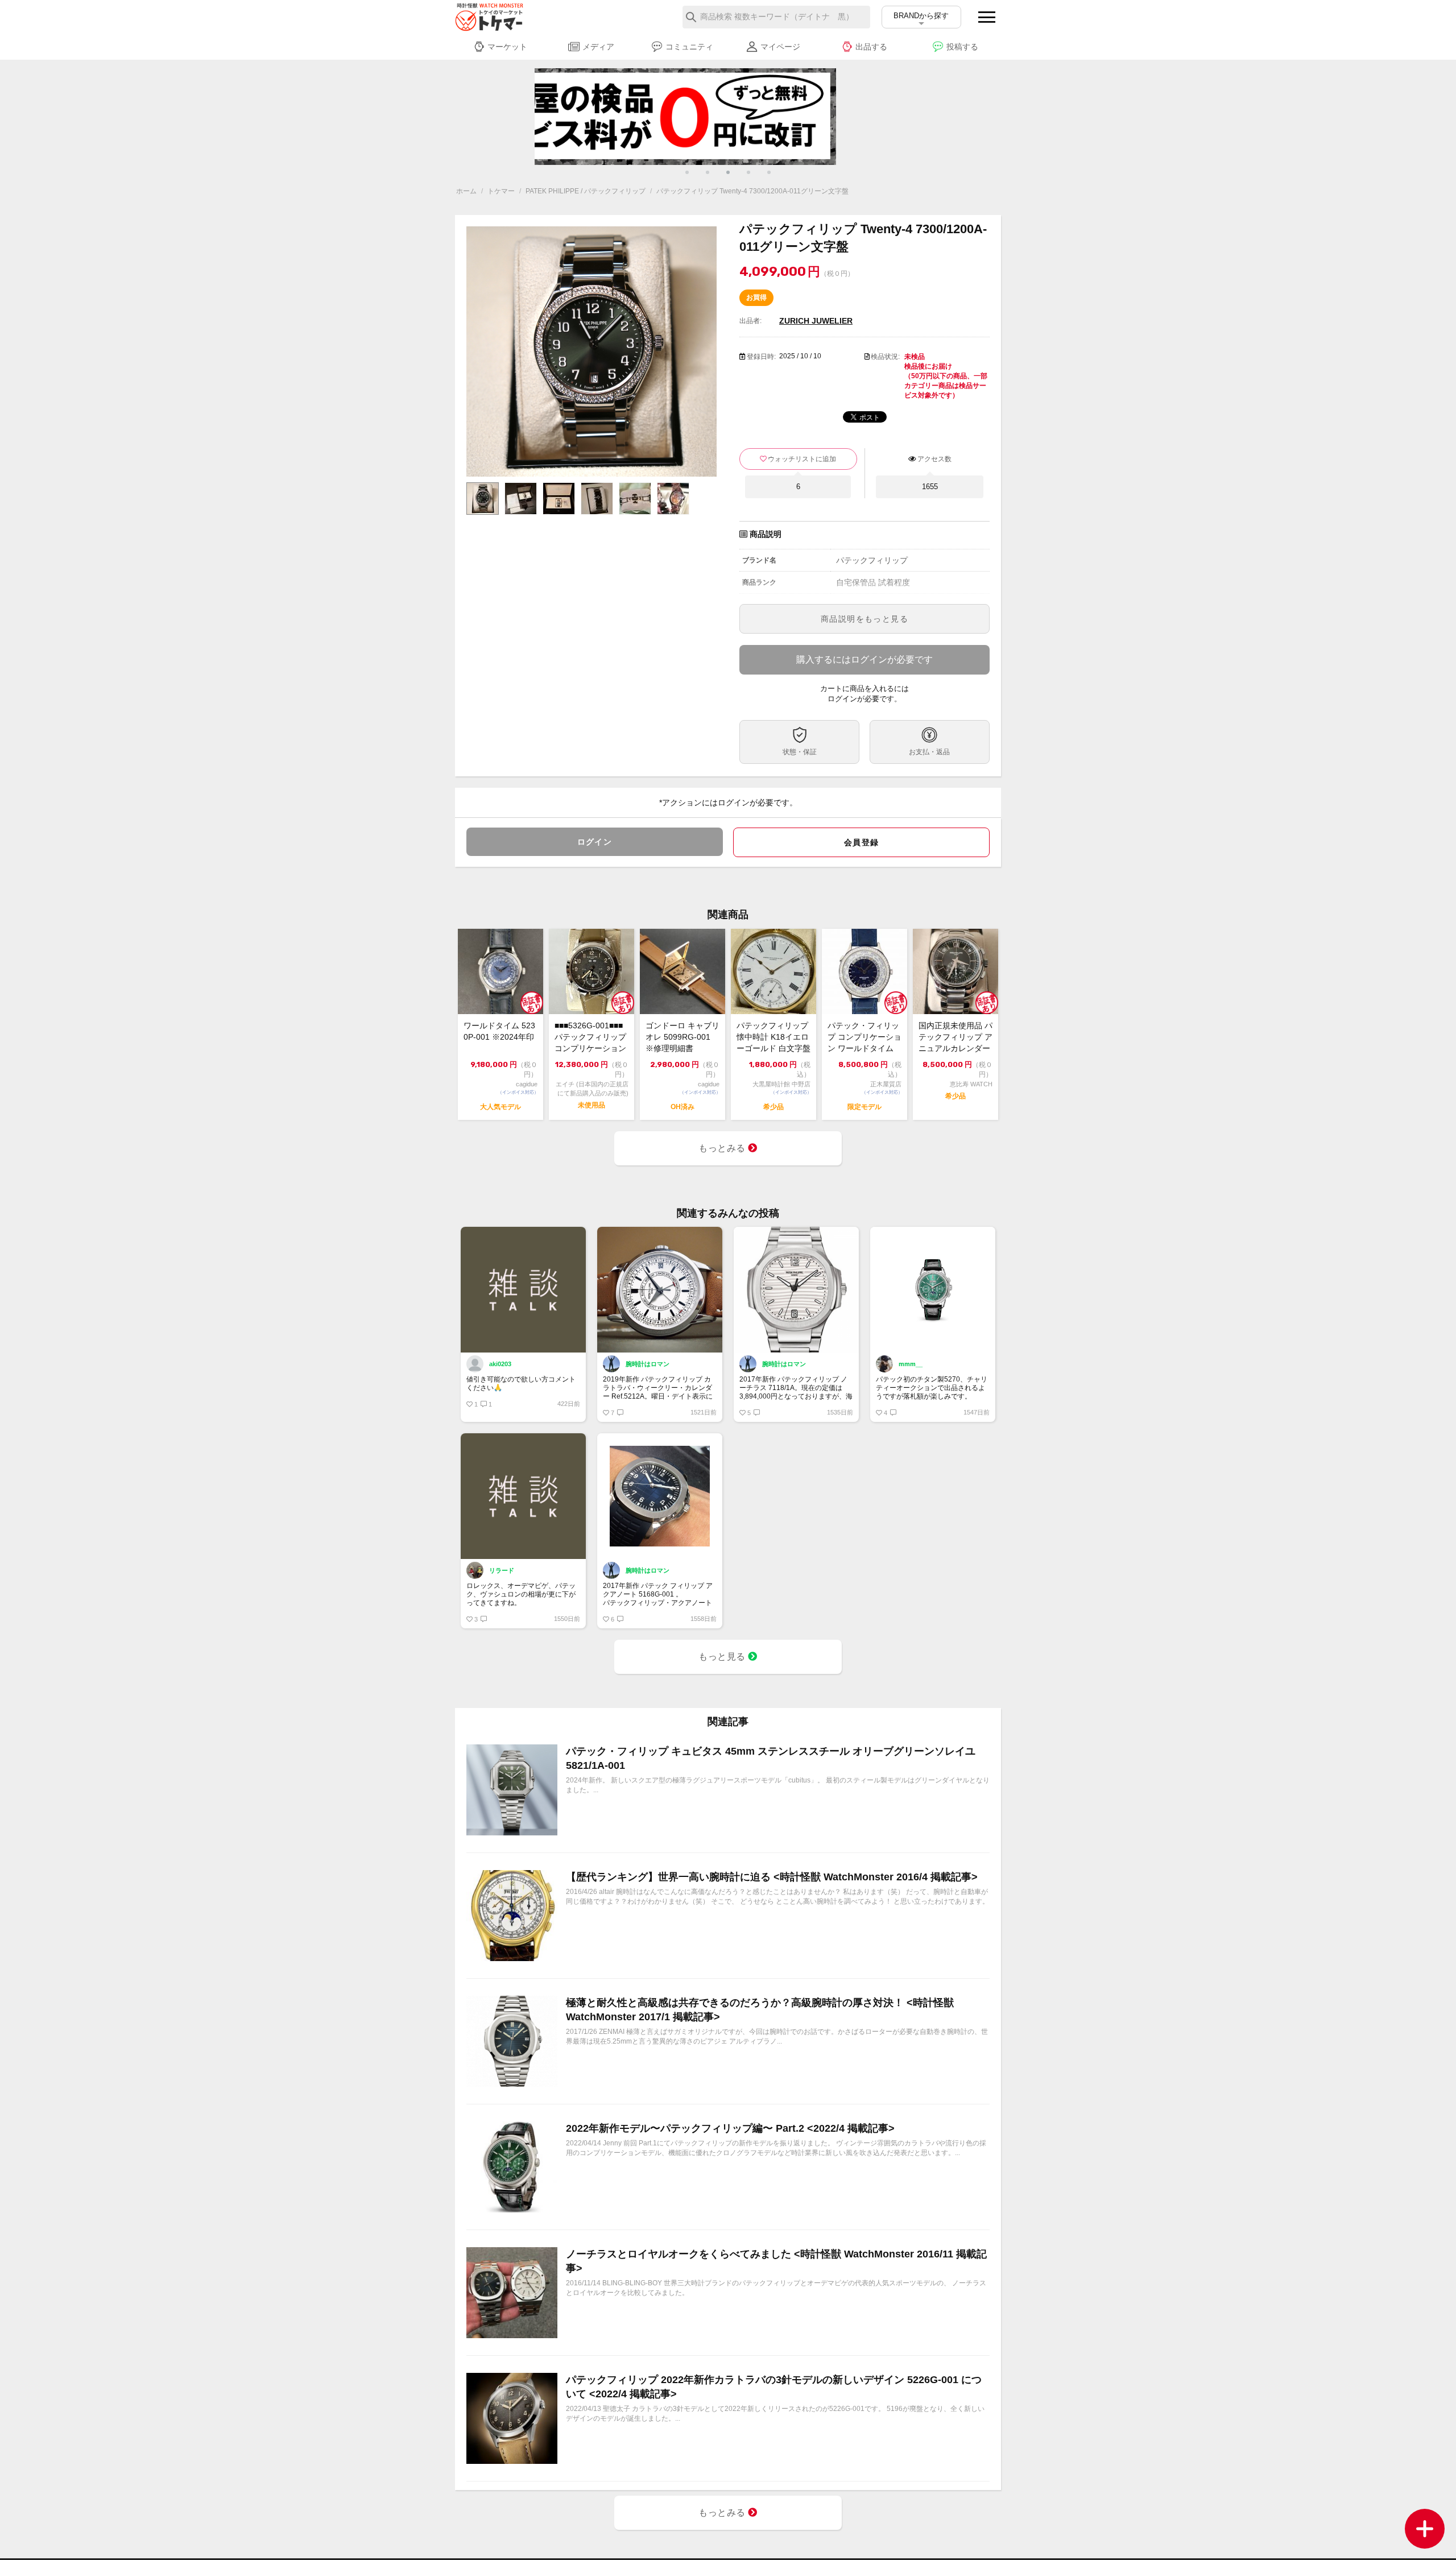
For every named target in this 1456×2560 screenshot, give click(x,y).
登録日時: (761, 357)
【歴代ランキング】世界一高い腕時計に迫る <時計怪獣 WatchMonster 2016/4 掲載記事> (772, 1877)
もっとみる (723, 1148)
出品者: (750, 321)
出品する (871, 47)
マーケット (507, 47)
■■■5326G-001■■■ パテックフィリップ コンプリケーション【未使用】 (590, 1037)
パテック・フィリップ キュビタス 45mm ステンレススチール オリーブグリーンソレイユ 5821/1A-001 (771, 1758)
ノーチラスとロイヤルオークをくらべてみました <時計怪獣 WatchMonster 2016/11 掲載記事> (776, 2261)
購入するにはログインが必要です (864, 659)
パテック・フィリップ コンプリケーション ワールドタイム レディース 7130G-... (864, 1037)
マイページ (780, 47)
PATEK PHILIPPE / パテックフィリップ (586, 191)
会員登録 (862, 842)
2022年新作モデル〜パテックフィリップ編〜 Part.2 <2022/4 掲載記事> (730, 2128)
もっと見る (723, 1657)
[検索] (691, 17)
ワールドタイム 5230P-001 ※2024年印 (499, 1031)
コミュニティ (689, 47)
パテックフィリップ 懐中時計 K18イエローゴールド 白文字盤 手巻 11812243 (773, 1037)
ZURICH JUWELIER (816, 321)
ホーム (466, 191)
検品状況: (885, 357)
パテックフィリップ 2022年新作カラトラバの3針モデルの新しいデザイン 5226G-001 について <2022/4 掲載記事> (774, 2387)
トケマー (501, 191)
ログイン (595, 842)
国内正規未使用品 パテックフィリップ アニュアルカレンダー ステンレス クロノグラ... (955, 1037)
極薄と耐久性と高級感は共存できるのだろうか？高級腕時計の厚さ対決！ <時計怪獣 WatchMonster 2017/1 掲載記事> (760, 2010)
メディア (598, 47)
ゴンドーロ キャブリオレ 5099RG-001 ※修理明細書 (682, 1037)
